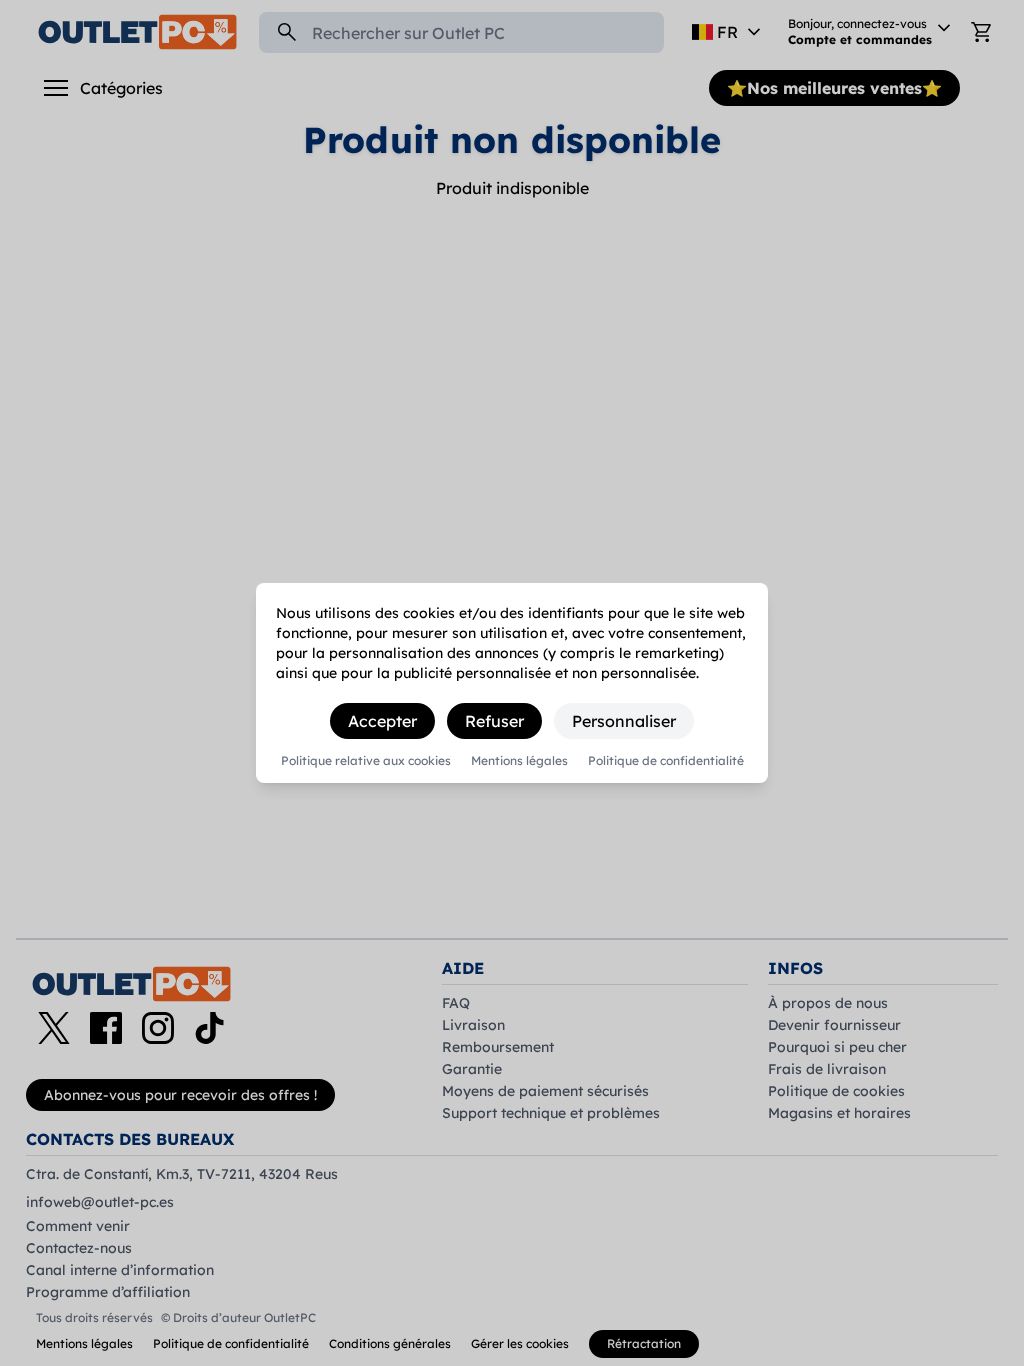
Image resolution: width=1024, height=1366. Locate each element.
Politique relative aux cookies (366, 761)
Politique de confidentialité (666, 761)
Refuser (494, 721)
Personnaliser (624, 721)
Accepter (382, 721)
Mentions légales (519, 761)
